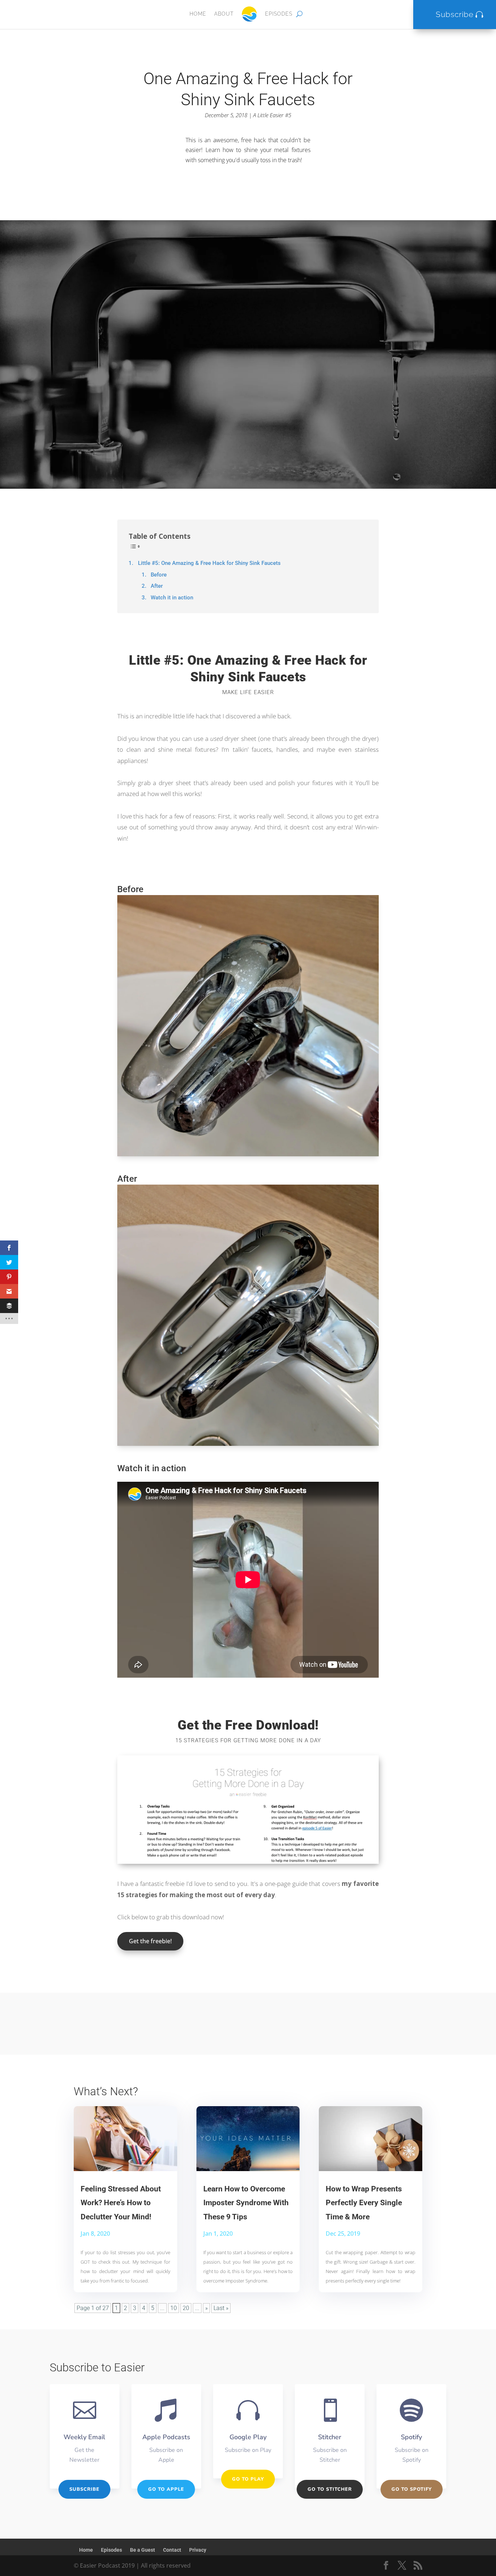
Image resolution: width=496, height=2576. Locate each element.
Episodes (279, 14)
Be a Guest (143, 2550)
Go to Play (248, 2479)
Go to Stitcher (330, 2489)
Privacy (198, 2550)
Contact (172, 2550)
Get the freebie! (150, 1941)
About (224, 14)
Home (198, 14)
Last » (221, 2308)
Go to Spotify (412, 2489)
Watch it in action (172, 598)
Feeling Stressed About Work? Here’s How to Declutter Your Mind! (121, 2203)
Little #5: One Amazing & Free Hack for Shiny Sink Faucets (209, 563)
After (157, 586)
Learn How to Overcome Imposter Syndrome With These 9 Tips (246, 2203)
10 (174, 2308)
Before (159, 575)
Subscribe (455, 14)
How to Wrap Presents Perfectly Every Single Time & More (364, 2203)
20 (186, 2308)
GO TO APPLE (166, 2489)
